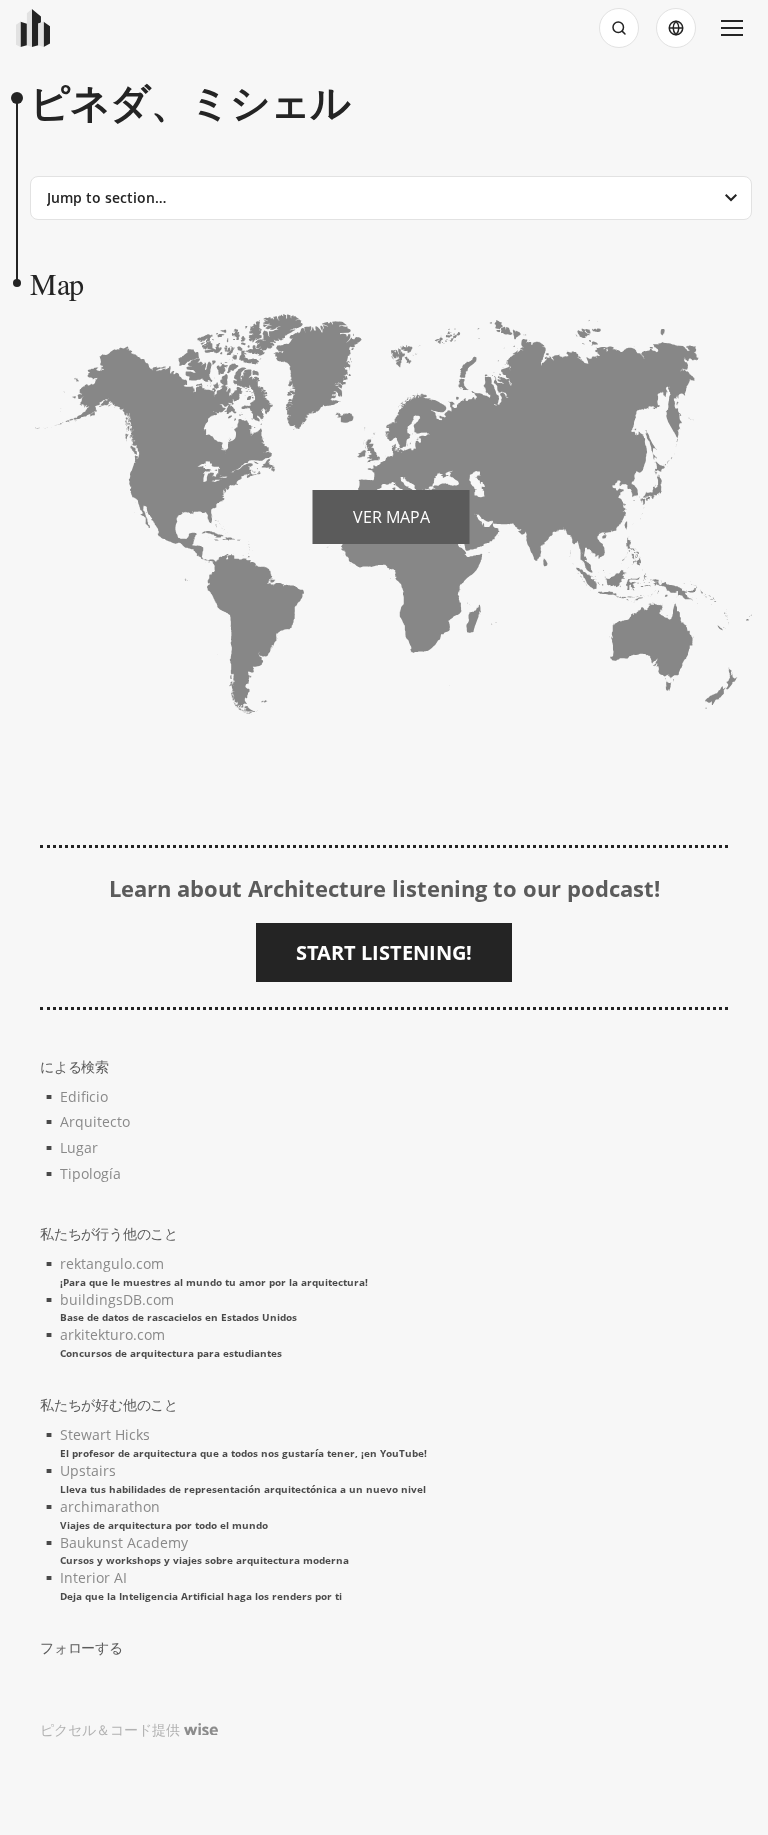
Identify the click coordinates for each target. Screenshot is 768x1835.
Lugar (79, 1147)
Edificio (84, 1096)
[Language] (676, 28)
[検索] (619, 28)
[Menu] (732, 28)
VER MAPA (391, 517)
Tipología (90, 1173)
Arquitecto (95, 1121)
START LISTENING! (384, 952)
